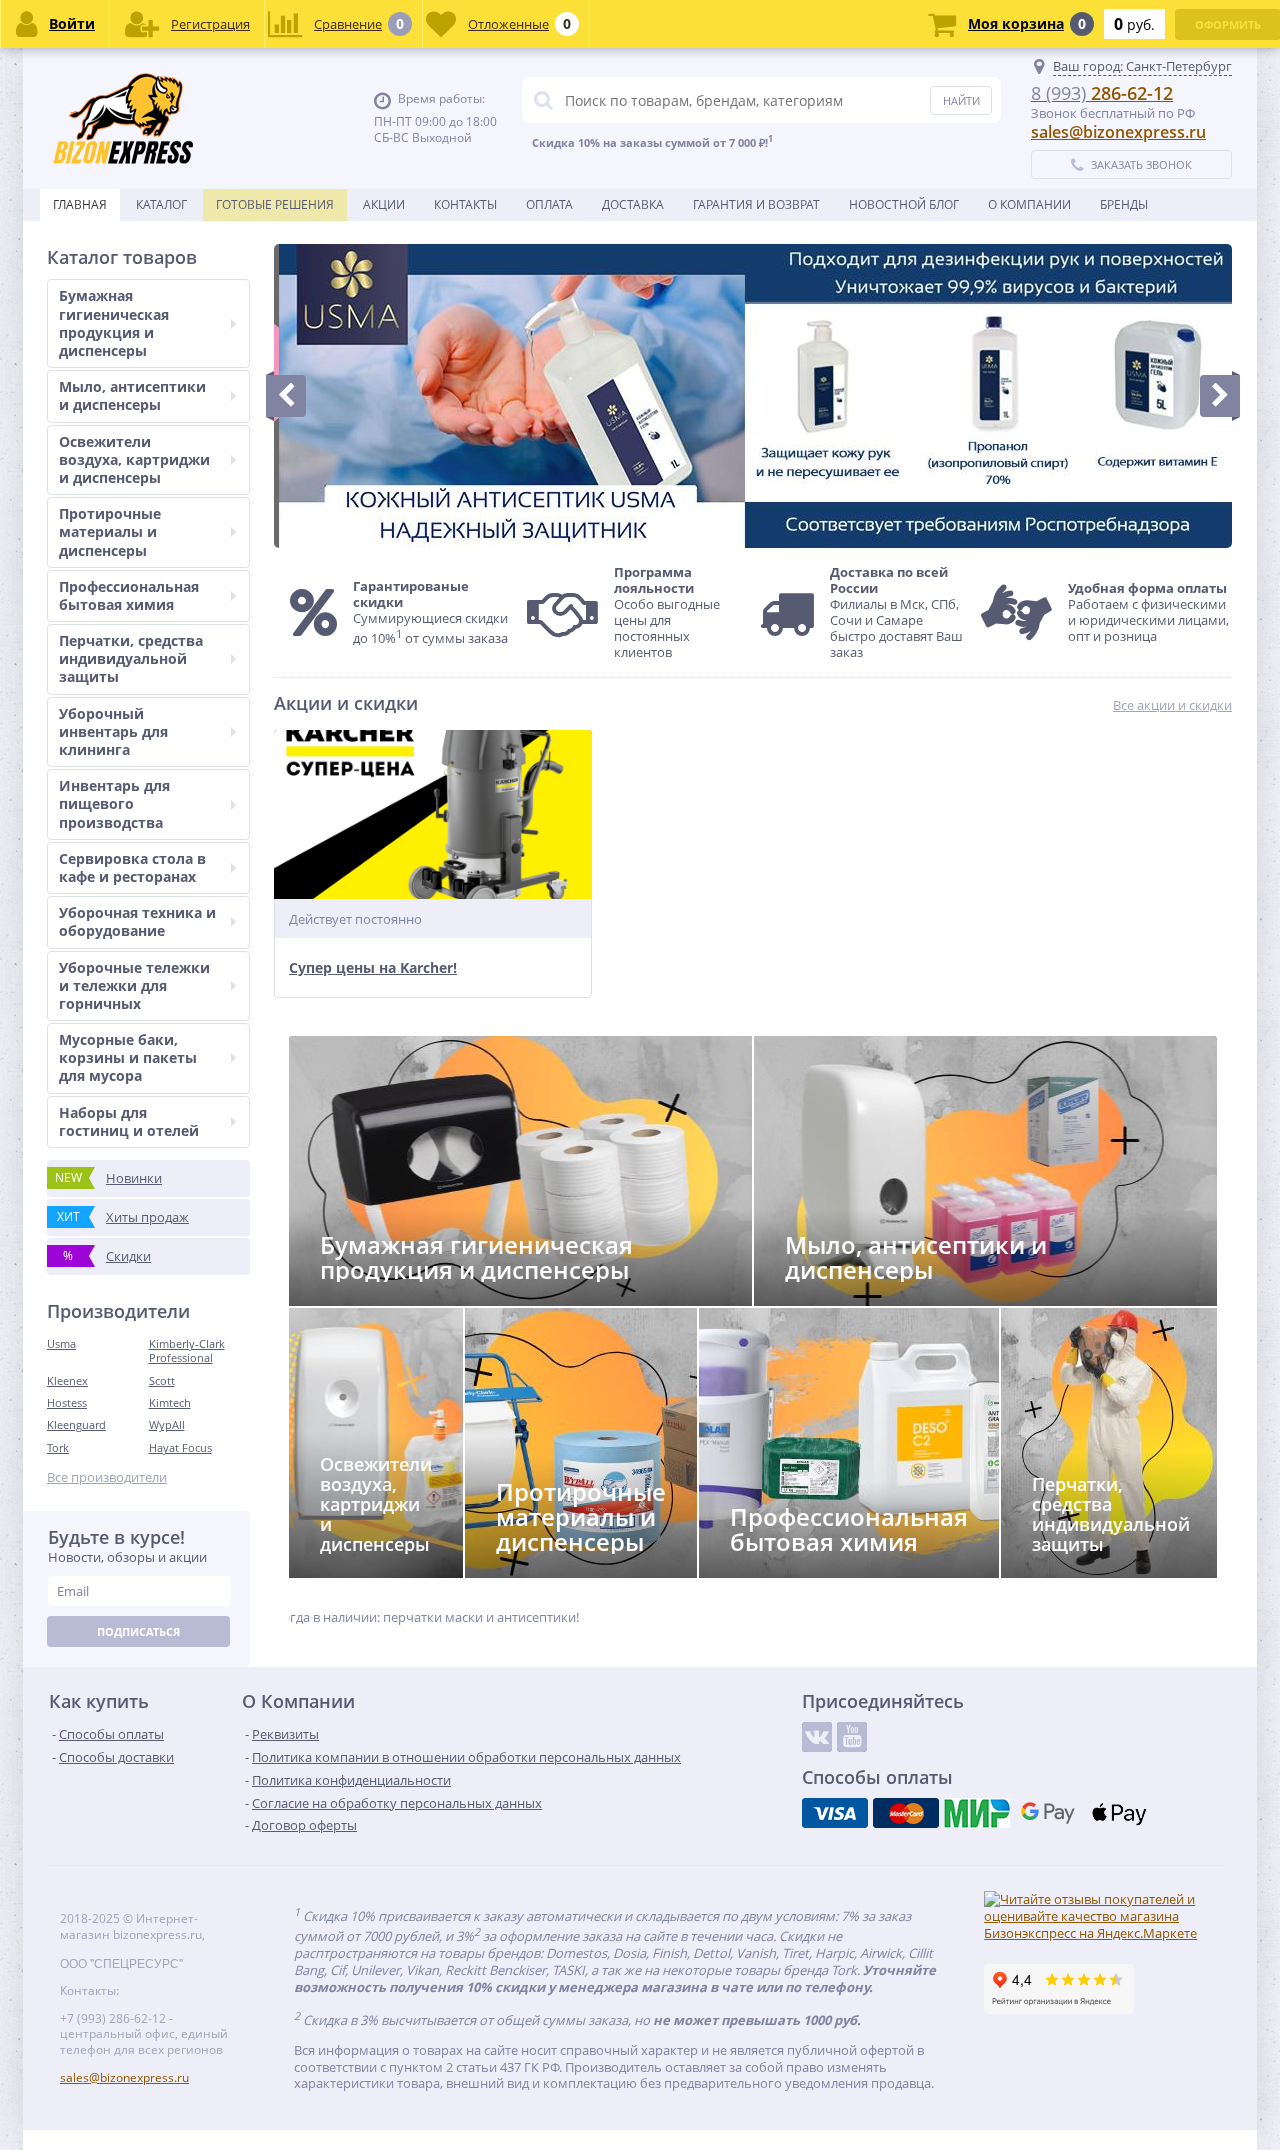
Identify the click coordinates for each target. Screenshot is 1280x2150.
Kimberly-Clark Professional (187, 1350)
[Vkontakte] (817, 1737)
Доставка (633, 204)
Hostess (67, 1402)
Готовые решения (275, 204)
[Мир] (977, 1813)
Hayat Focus (180, 1447)
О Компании (1029, 204)
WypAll (167, 1424)
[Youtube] (852, 1737)
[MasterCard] (906, 1813)
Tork (58, 1447)
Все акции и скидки (1172, 705)
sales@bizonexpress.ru (1118, 132)
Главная (80, 204)
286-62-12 (1102, 93)
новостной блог (904, 204)
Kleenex (67, 1380)
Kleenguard (76, 1424)
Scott (162, 1380)
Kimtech (170, 1402)
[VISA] (835, 1813)
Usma (61, 1343)
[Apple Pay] (1119, 1813)
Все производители (107, 1477)
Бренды (1124, 204)
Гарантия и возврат (756, 204)
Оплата (549, 204)
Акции (384, 204)
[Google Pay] (1048, 1813)
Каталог (161, 204)
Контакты (465, 204)
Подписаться (138, 1631)
